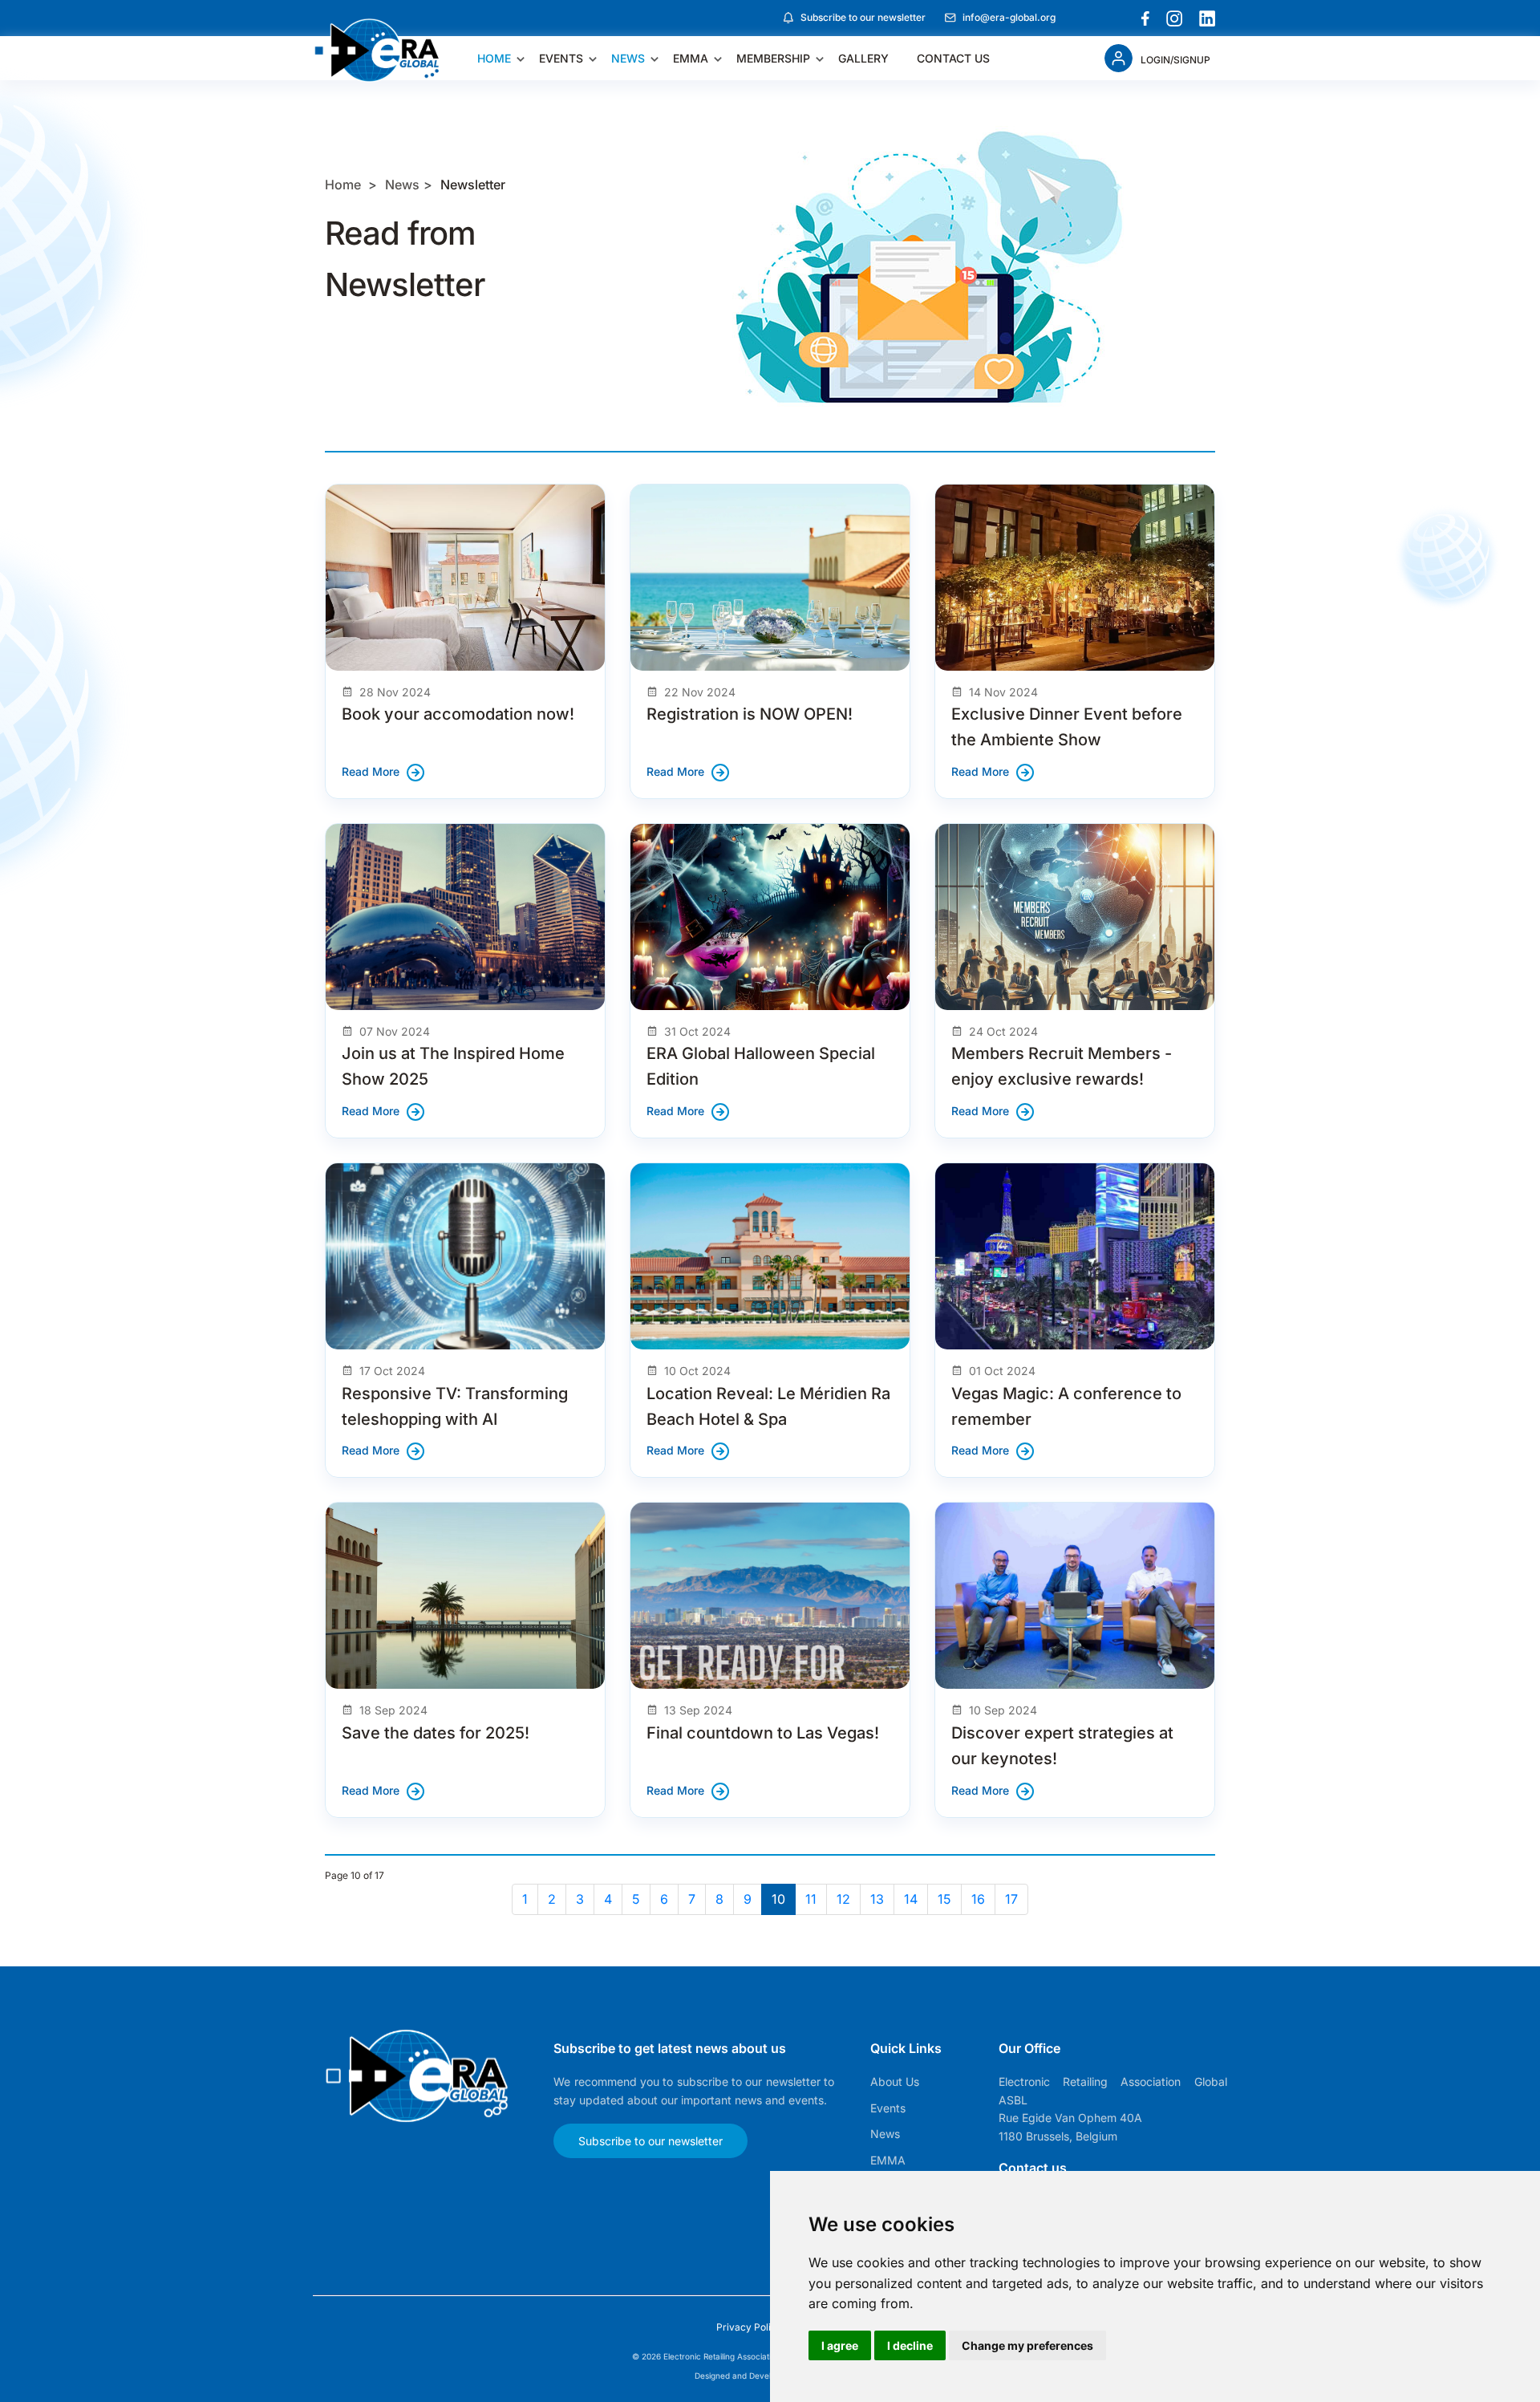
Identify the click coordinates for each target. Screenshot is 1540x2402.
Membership (773, 58)
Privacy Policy (750, 2327)
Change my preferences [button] (1027, 2345)
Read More (371, 771)
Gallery (863, 58)
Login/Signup (1175, 60)
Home (494, 58)
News (628, 58)
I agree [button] (840, 2345)
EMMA (888, 2160)
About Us (895, 2081)
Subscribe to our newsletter (863, 17)
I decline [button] (910, 2345)
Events (561, 58)
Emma (691, 58)
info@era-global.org (1009, 17)
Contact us (953, 58)
